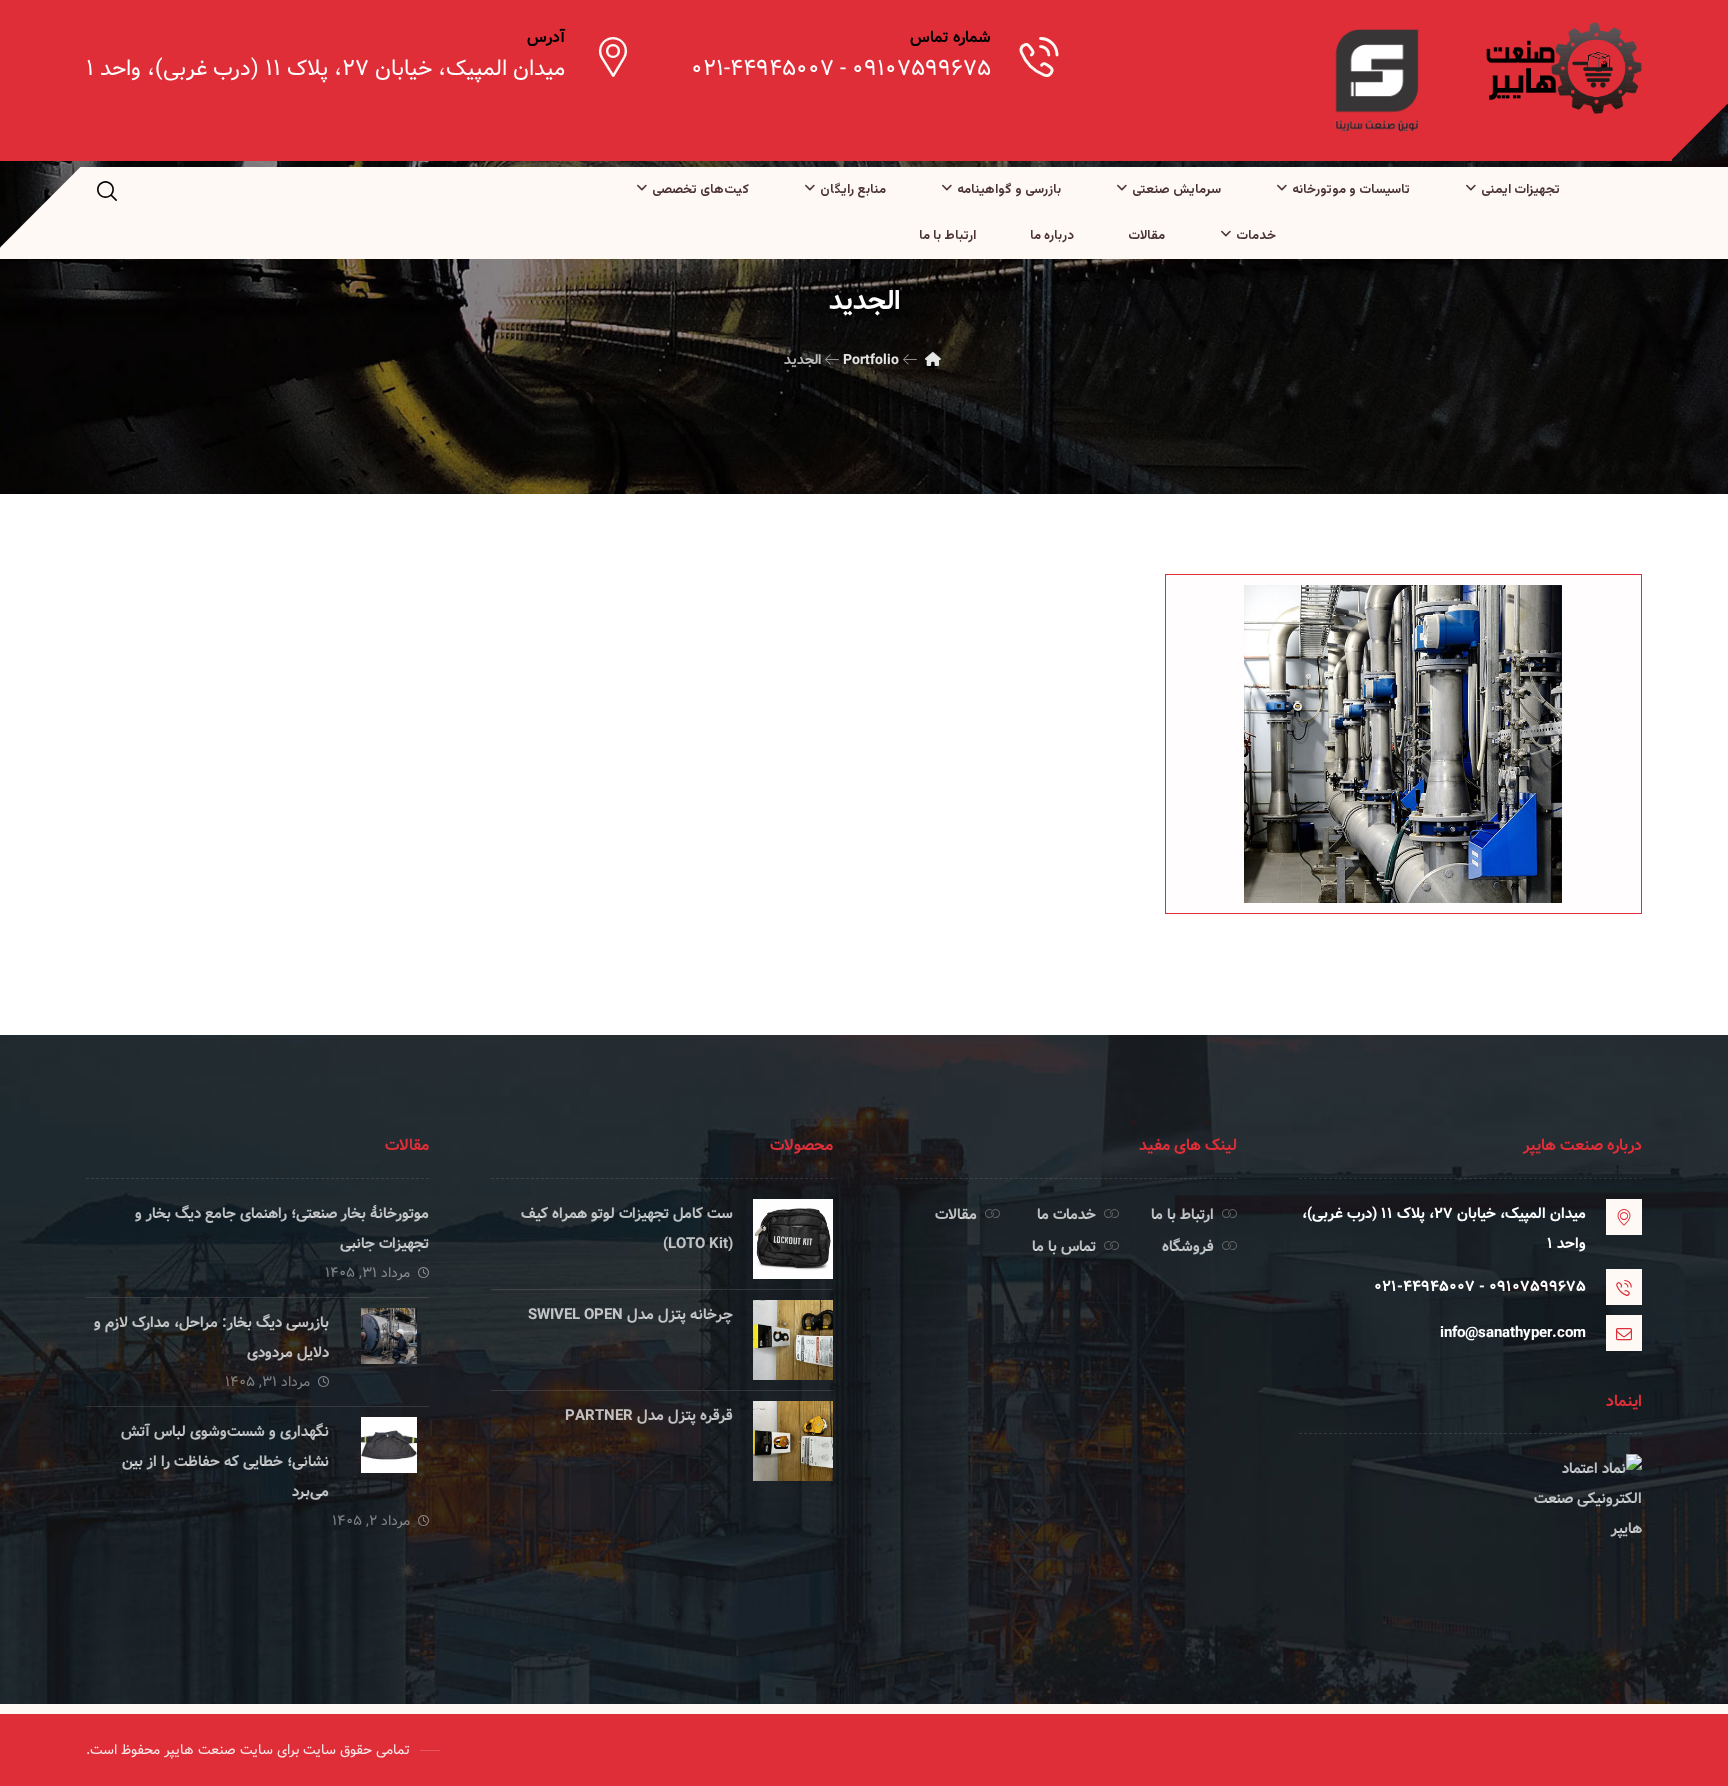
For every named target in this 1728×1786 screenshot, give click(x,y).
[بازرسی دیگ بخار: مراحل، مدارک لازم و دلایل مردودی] (389, 1348)
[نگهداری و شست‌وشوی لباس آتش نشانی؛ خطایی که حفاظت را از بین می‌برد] (389, 1457)
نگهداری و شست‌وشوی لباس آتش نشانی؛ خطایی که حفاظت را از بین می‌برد (225, 1462)
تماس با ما (1064, 1247)
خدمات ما (1066, 1215)
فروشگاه (1188, 1247)
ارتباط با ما (1182, 1215)
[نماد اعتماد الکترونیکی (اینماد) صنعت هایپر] (1470, 1529)
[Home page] (933, 360)
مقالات (956, 1215)
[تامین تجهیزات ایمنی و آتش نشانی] (1562, 68)
